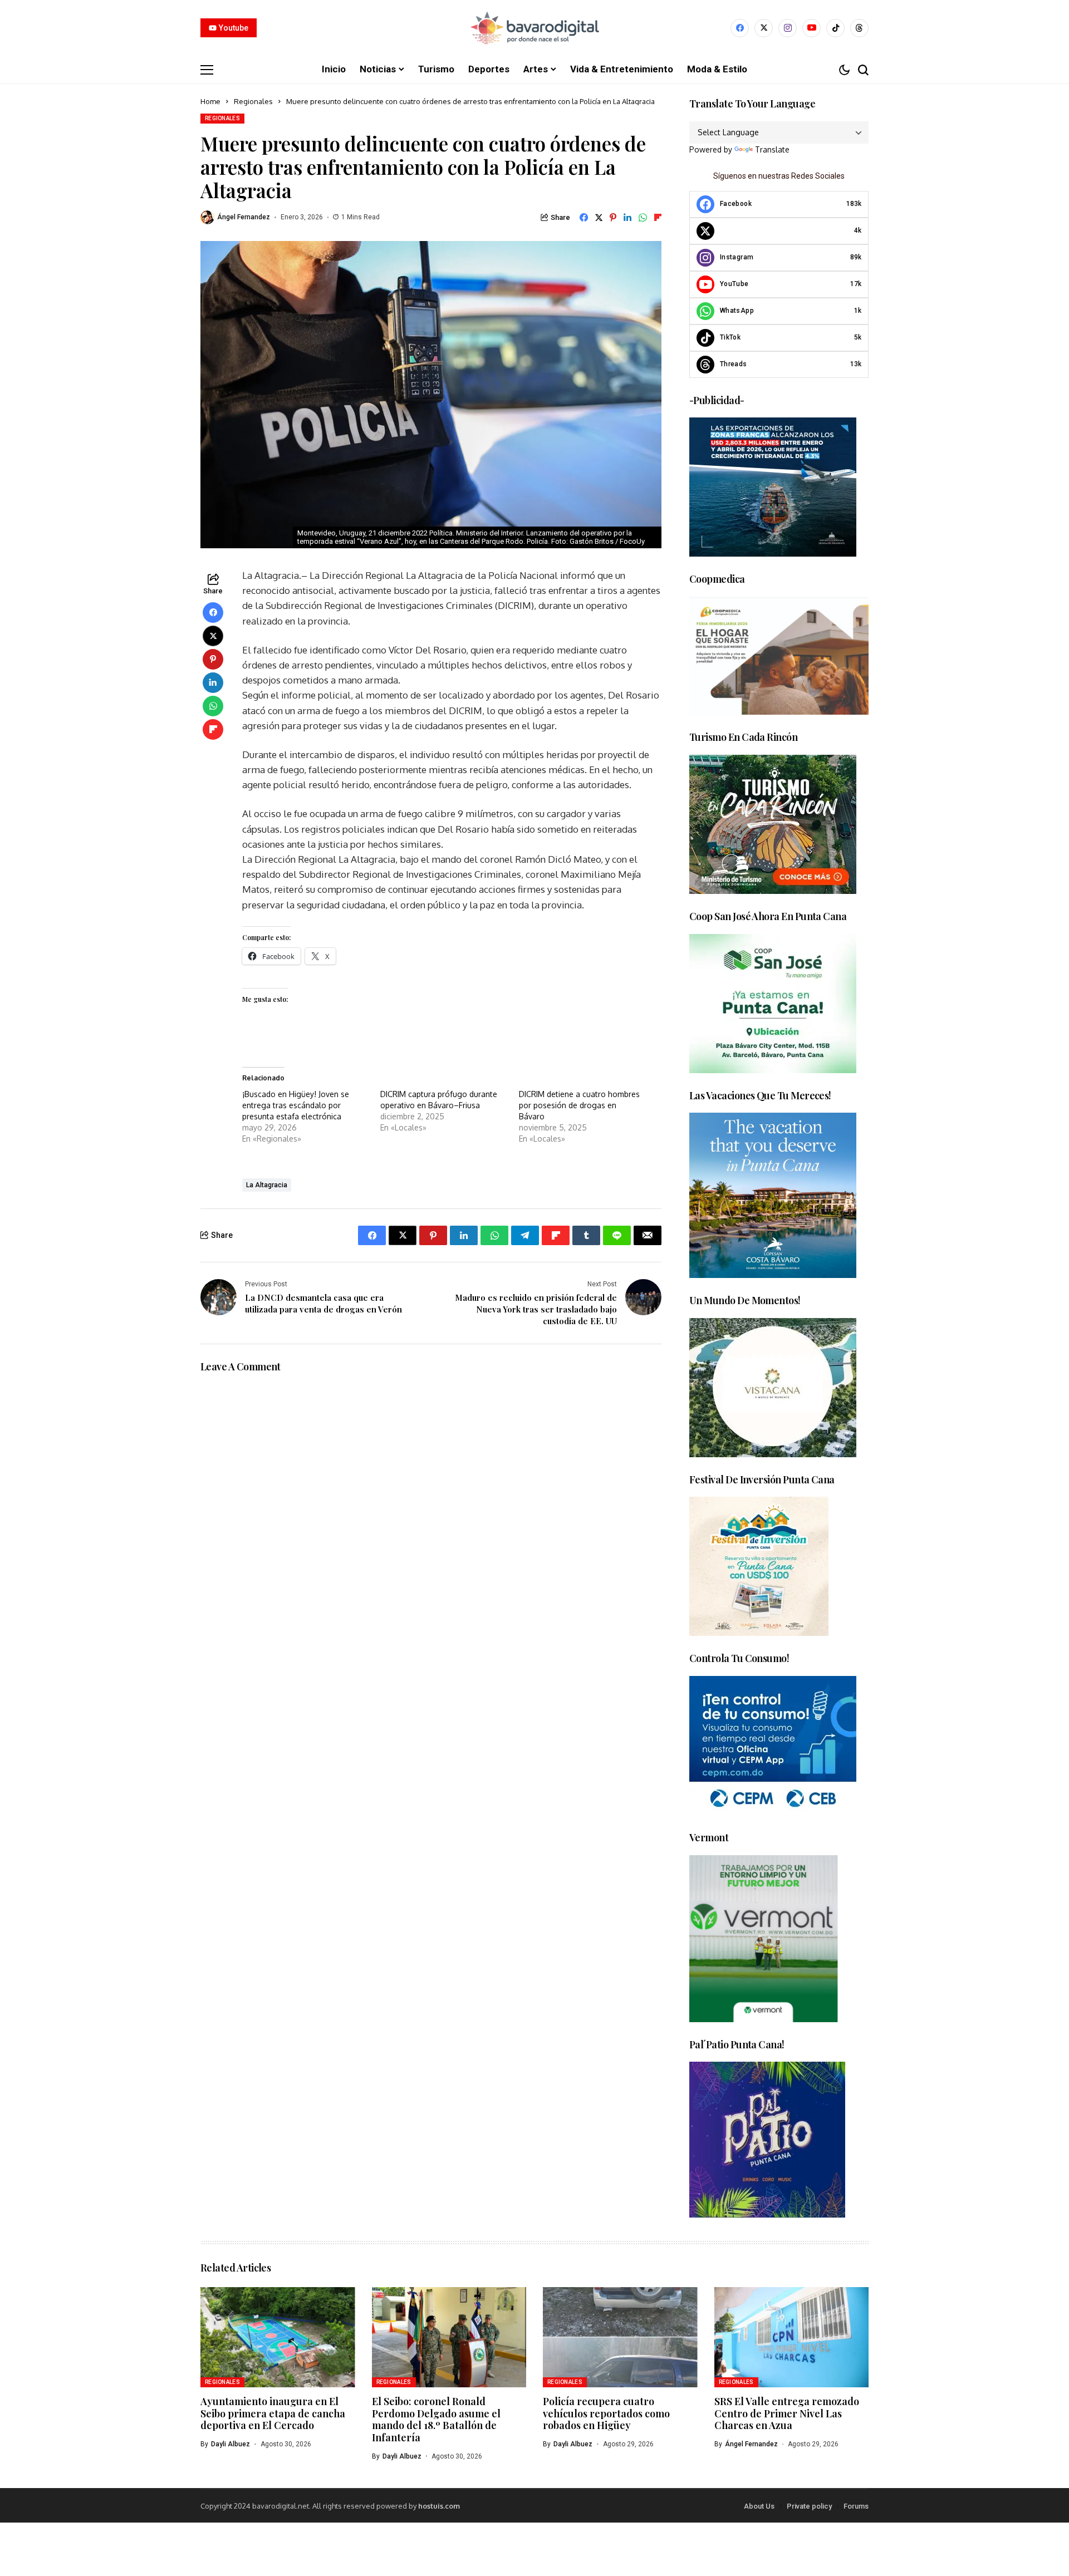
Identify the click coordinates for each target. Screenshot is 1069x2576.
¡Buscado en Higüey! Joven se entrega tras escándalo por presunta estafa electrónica (296, 1105)
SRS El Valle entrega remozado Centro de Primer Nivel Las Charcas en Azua (787, 2413)
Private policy (809, 2506)
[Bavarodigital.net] (534, 28)
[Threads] (859, 28)
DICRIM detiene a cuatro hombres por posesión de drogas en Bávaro (579, 1105)
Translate (772, 149)
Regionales (253, 101)
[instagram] (788, 28)
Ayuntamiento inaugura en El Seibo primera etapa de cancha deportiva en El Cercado (273, 2413)
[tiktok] (835, 28)
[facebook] (740, 28)
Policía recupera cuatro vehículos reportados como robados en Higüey (606, 2413)
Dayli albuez (231, 2444)
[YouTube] (811, 28)
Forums (856, 2506)
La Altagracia (267, 1185)
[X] (764, 28)
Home (210, 101)
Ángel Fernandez (244, 217)
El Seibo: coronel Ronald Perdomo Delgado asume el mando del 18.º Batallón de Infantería (436, 2419)
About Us (759, 2506)
